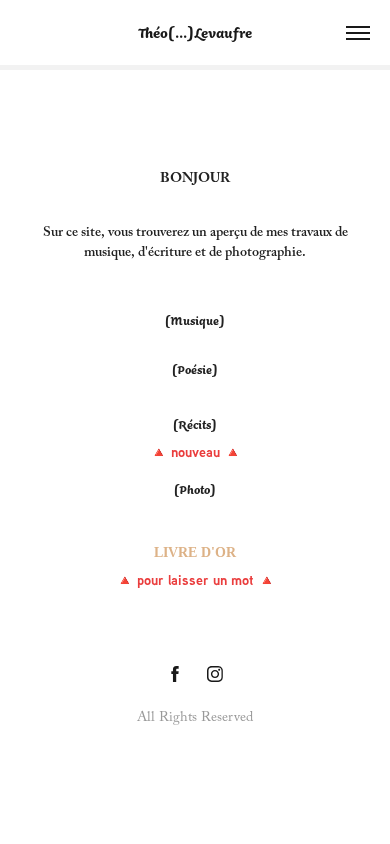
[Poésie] (195, 369)
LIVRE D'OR (195, 552)
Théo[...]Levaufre (195, 32)
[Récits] (195, 424)
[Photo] (195, 489)
